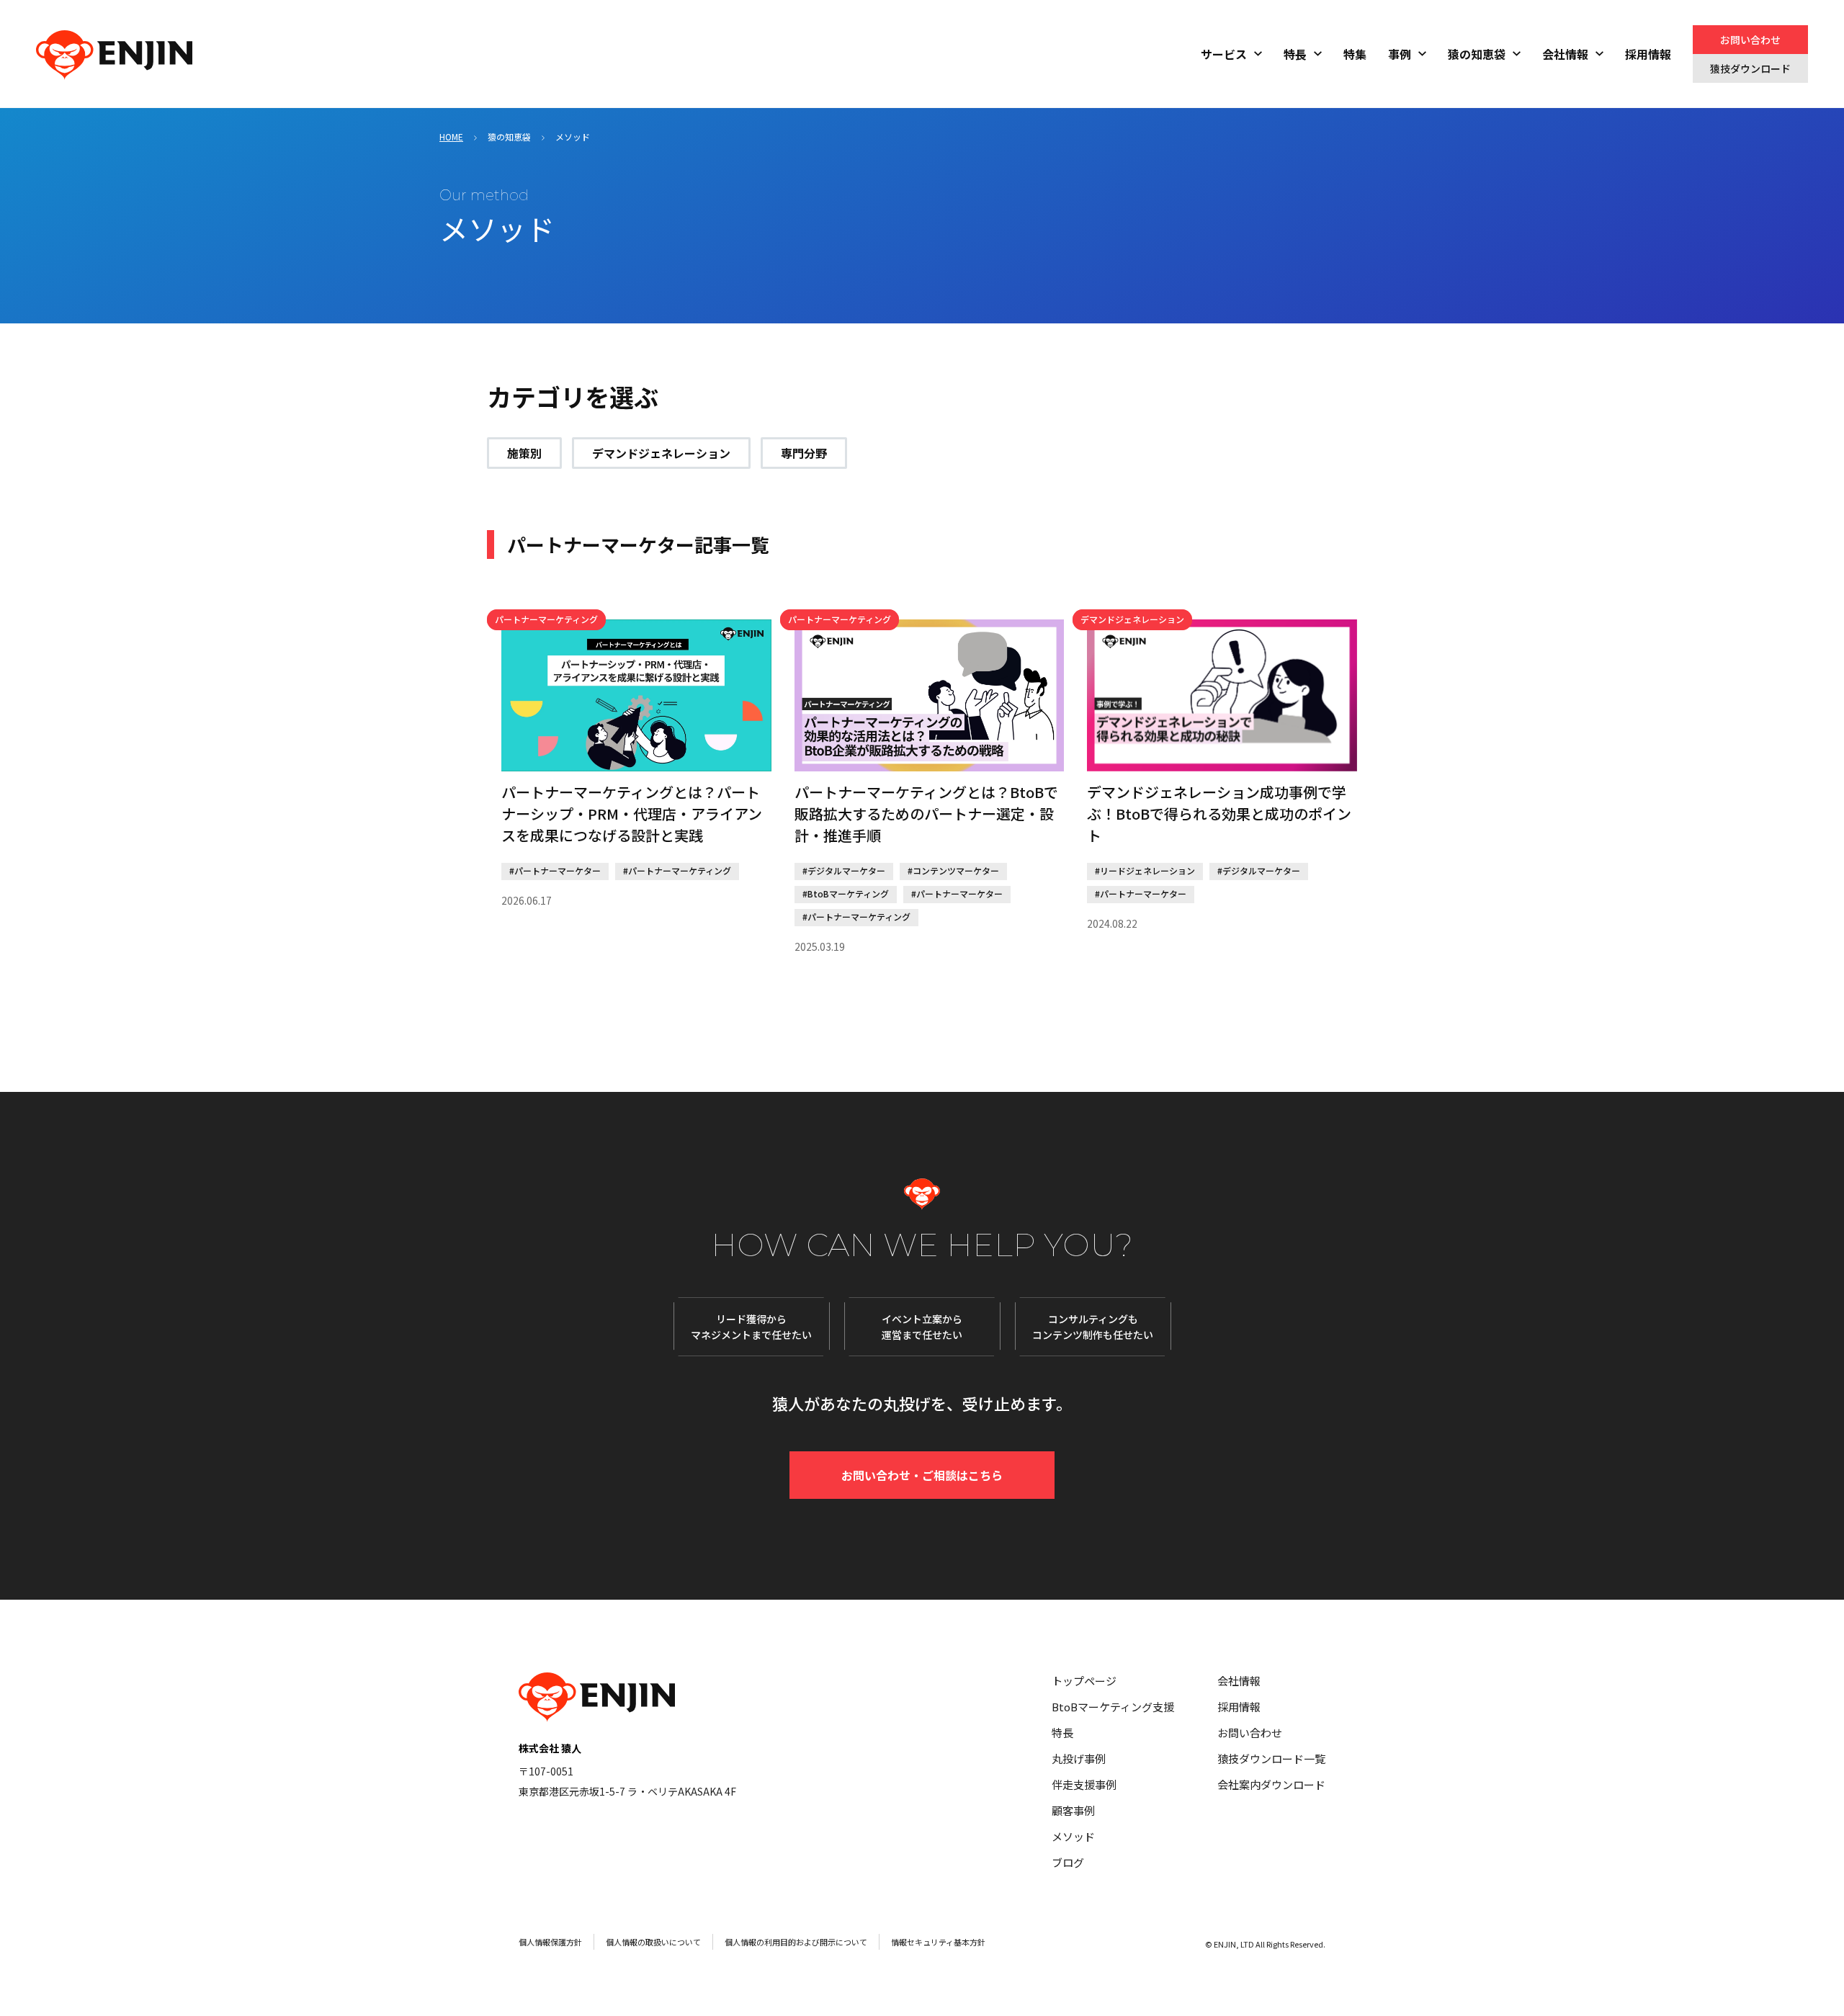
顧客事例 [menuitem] (1073, 1810)
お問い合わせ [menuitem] (1250, 1733)
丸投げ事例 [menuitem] (1079, 1759)
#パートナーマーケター (555, 870)
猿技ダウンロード (1750, 68)
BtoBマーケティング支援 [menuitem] (1113, 1707)
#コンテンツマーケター (953, 870)
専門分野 (804, 453)
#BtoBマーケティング (846, 893)
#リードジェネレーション (1145, 870)
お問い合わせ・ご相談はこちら (922, 1475)
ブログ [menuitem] (1068, 1862)
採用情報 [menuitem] (1648, 54)
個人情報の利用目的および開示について (796, 1942)
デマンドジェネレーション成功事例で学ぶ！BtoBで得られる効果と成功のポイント (1219, 814)
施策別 (524, 453)
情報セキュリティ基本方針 (938, 1942)
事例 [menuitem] (1400, 54)
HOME (451, 136)
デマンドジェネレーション (661, 453)
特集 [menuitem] (1355, 54)
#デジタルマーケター (844, 870)
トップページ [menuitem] (1084, 1681)
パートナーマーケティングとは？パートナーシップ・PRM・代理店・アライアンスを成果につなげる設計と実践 (632, 814)
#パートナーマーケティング (677, 870)
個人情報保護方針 (550, 1942)
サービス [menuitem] (1224, 54)
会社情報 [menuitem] (1565, 54)
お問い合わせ (1750, 40)
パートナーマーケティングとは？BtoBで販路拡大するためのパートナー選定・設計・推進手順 (926, 814)
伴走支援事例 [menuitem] (1084, 1784)
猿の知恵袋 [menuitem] (1477, 54)
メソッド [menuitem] (1073, 1836)
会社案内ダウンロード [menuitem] (1271, 1784)
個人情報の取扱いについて (653, 1942)
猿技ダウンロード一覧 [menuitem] (1271, 1759)
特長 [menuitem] (1295, 54)
